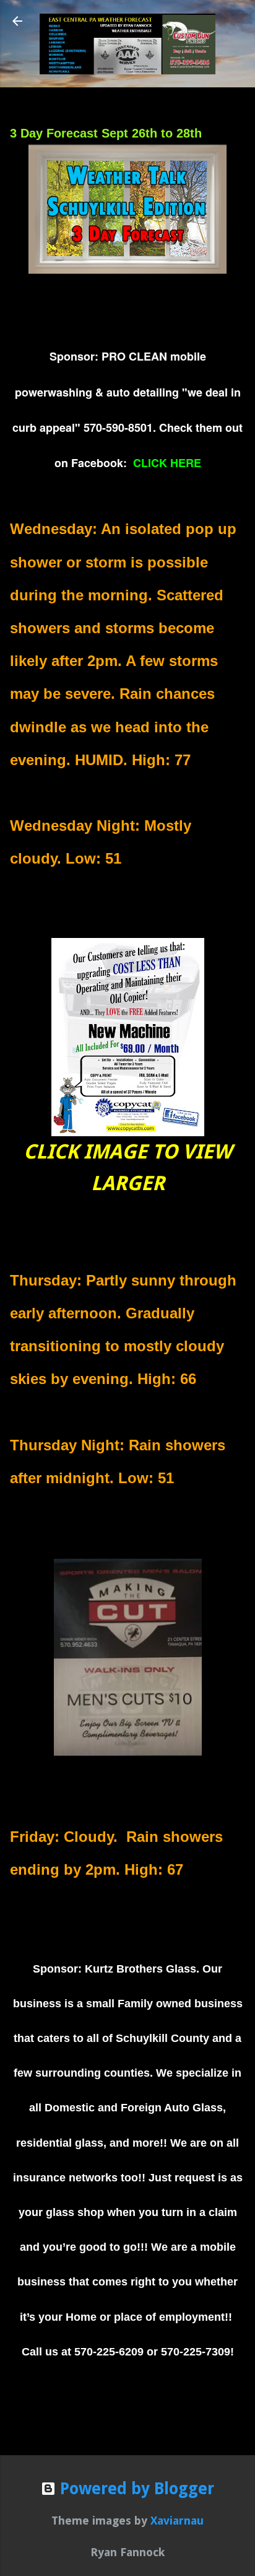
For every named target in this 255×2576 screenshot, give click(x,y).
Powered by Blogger (135, 2489)
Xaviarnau (177, 2521)
